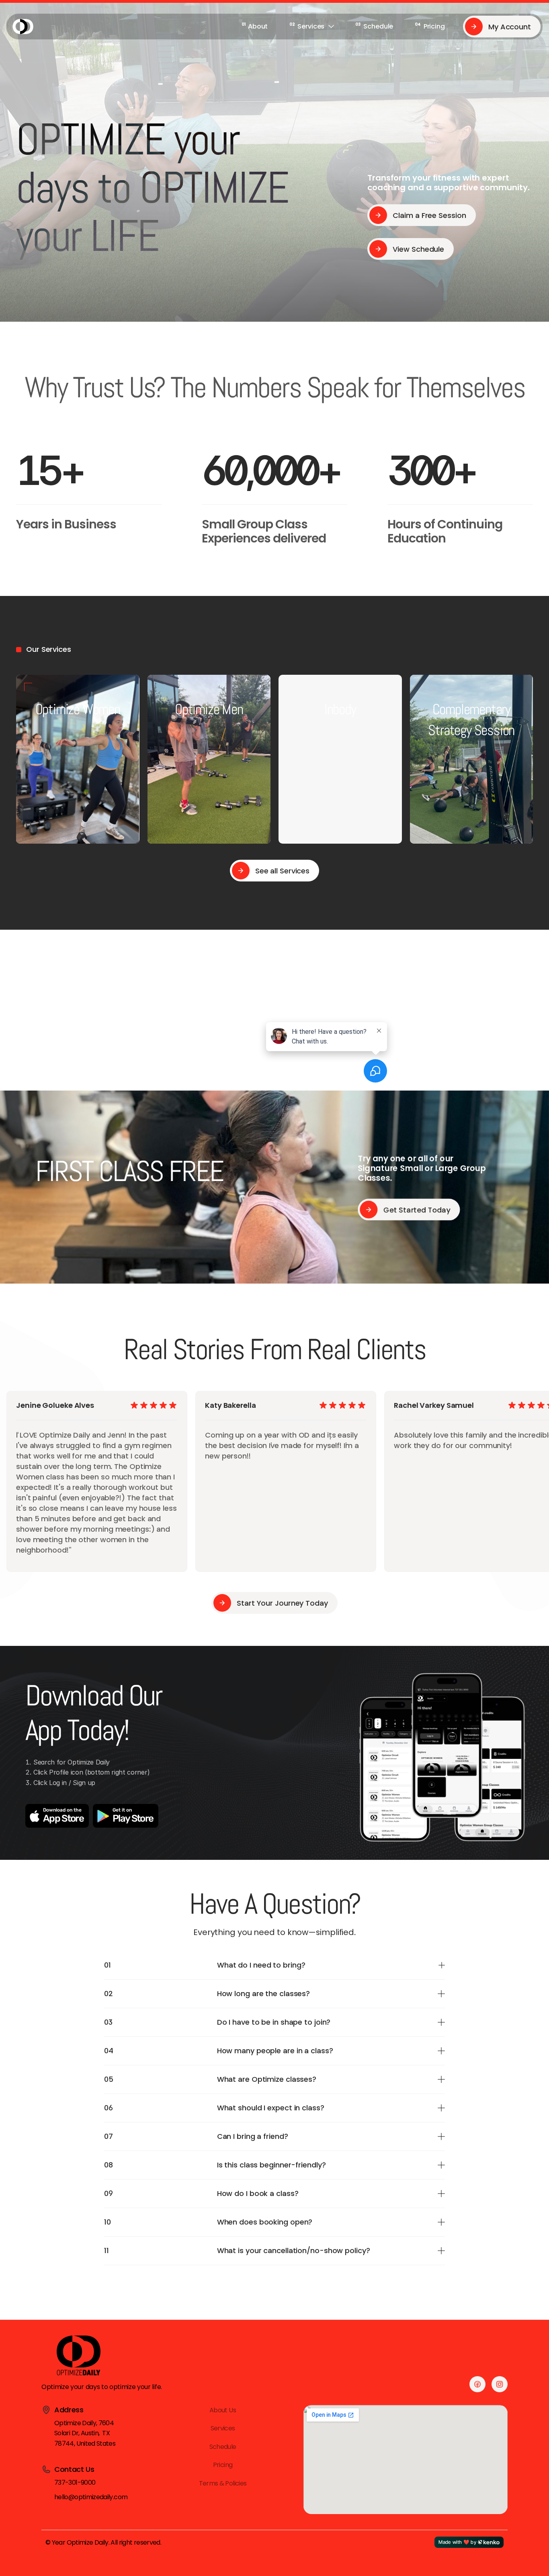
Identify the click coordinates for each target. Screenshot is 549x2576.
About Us (223, 2410)
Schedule (223, 2446)
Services (223, 2428)
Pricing (223, 2465)
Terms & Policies (223, 2483)
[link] (255, 27)
